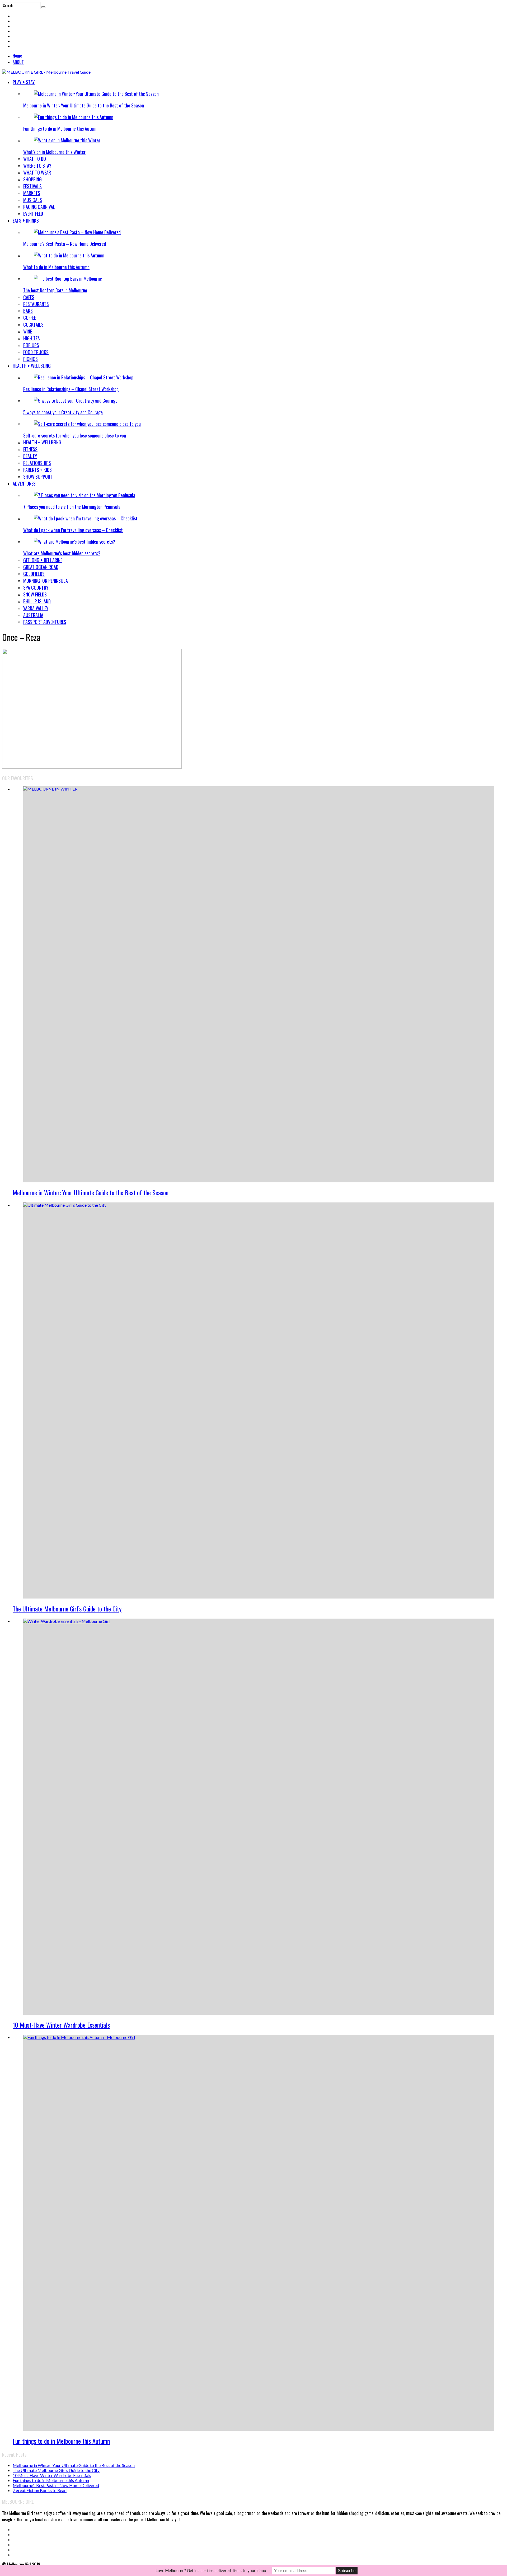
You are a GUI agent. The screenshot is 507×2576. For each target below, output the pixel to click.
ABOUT (18, 62)
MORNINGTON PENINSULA (46, 581)
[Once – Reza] (92, 767)
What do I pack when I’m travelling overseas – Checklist (73, 530)
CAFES (29, 297)
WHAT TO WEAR (37, 172)
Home (17, 56)
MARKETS (32, 193)
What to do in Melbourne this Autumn (56, 267)
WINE (28, 331)
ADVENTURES (24, 483)
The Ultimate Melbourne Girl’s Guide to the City (67, 1609)
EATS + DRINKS (26, 220)
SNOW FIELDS (35, 594)
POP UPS (31, 345)
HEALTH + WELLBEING (32, 366)
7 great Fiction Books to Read (40, 2490)
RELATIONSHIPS (37, 463)
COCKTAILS (33, 325)
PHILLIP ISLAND (37, 601)
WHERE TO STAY (37, 166)
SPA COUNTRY (36, 587)
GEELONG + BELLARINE (43, 560)
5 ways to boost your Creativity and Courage (63, 412)
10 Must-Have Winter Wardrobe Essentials (61, 2025)
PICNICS (30, 359)
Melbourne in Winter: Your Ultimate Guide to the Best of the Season (84, 105)
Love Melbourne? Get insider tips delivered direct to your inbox (211, 2570)
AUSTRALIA (33, 615)
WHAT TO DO (35, 159)
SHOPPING (32, 179)
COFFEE (30, 318)
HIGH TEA (32, 338)
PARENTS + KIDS (37, 470)
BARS (28, 311)
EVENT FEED (33, 214)
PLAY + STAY (24, 82)
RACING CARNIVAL (39, 207)
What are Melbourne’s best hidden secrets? (62, 553)
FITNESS (30, 449)
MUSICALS (33, 200)
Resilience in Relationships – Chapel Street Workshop (71, 389)
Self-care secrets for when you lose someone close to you (75, 435)
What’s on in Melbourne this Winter (54, 152)
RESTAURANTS (36, 304)
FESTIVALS (32, 186)
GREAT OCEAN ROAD (41, 567)
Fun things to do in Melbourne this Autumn (61, 129)
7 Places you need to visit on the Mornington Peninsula (72, 507)
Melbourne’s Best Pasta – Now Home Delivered (65, 244)
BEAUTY (30, 456)
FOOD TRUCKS (36, 352)
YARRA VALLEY (36, 608)
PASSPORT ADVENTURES (45, 622)
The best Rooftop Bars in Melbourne (55, 290)
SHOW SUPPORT (38, 477)
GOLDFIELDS (34, 574)
